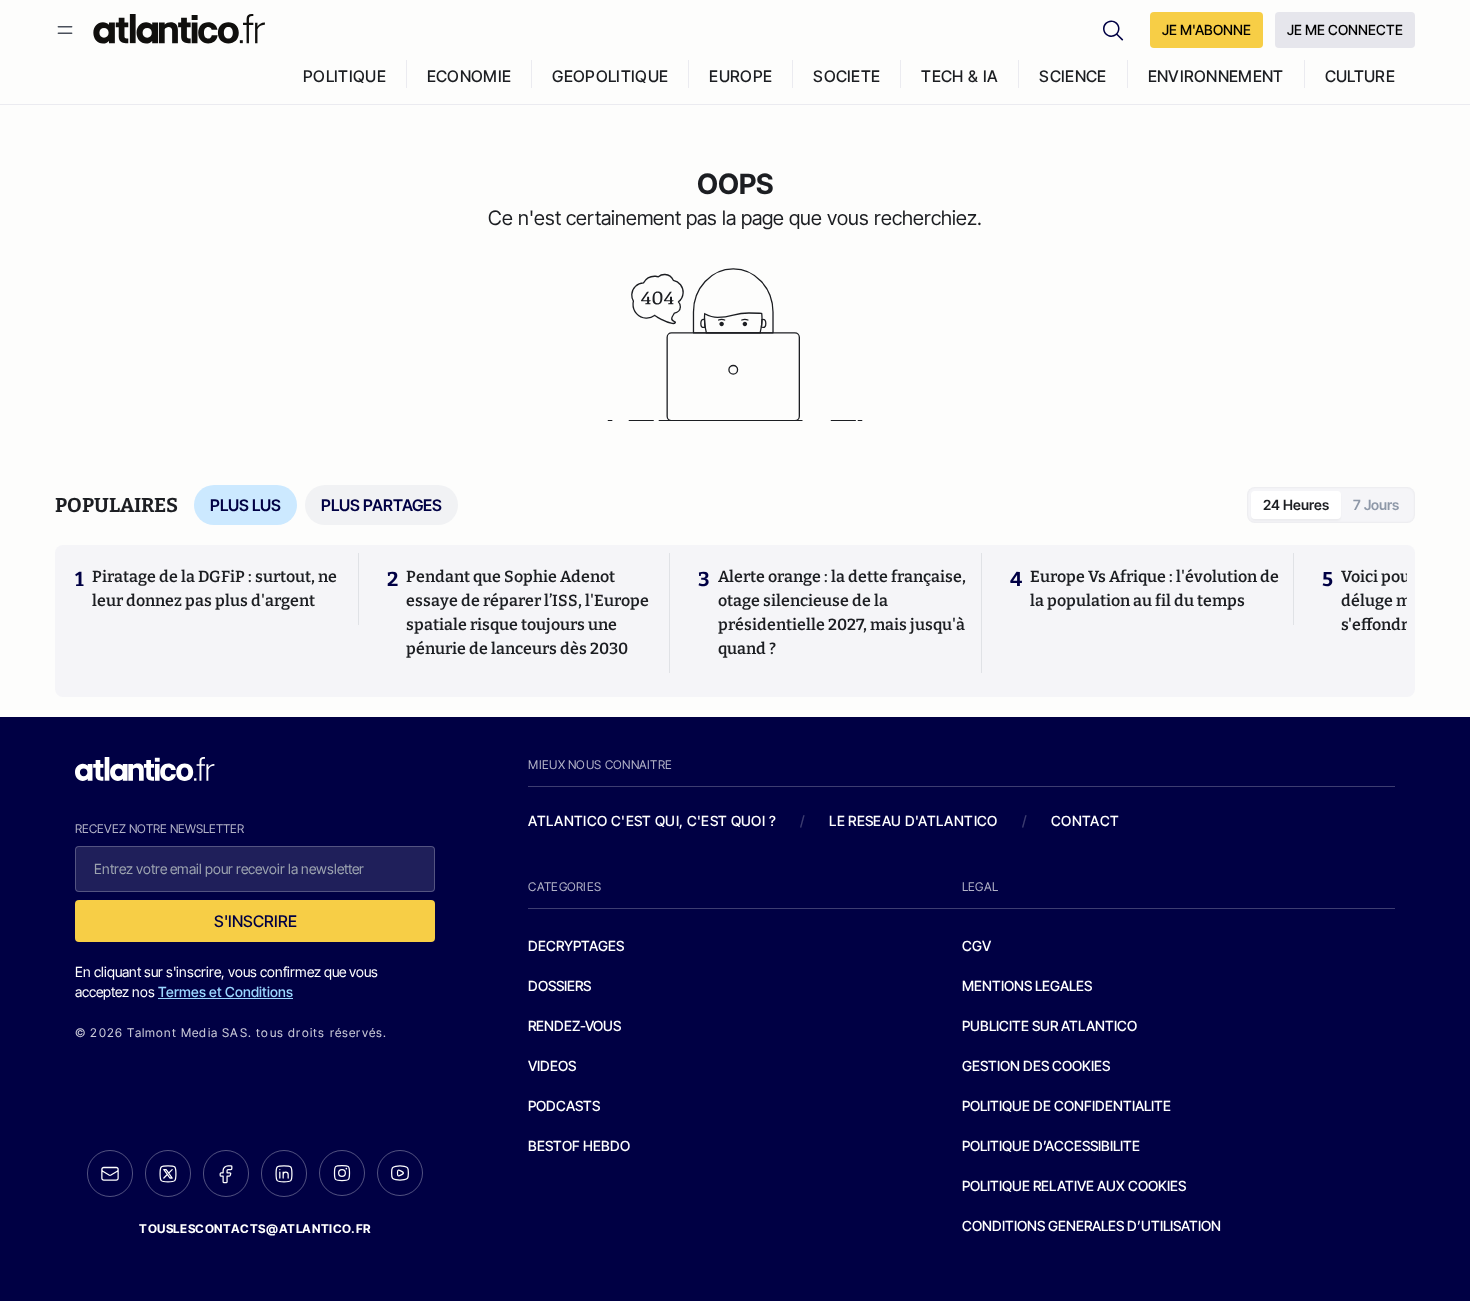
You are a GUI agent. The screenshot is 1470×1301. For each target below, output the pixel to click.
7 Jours (1376, 504)
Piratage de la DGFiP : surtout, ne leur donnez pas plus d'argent (214, 588)
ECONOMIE (469, 76)
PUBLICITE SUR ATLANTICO (1049, 1025)
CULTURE (1360, 76)
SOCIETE (846, 76)
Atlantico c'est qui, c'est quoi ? (652, 820)
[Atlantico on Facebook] (226, 1173)
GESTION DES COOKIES (1036, 1065)
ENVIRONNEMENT (1216, 76)
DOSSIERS (559, 985)
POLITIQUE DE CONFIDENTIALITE (1066, 1105)
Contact (1085, 820)
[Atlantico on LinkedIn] (284, 1173)
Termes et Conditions (225, 991)
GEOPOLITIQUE (610, 76)
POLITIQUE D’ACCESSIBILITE (1051, 1145)
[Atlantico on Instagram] (342, 1173)
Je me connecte (1345, 29)
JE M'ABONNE (1206, 29)
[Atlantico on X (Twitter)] (168, 1173)
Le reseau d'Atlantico (913, 820)
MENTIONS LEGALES (1027, 985)
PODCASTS (564, 1105)
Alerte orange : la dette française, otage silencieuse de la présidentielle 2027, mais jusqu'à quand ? (842, 612)
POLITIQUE (344, 76)
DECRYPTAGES (576, 945)
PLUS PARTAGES (381, 505)
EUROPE (740, 76)
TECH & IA (959, 76)
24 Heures (1296, 504)
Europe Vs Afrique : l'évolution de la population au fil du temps (1154, 588)
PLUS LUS (245, 505)
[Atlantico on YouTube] (400, 1173)
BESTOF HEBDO (579, 1145)
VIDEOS (552, 1065)
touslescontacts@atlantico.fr (255, 1228)
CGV (976, 945)
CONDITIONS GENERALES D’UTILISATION (1091, 1225)
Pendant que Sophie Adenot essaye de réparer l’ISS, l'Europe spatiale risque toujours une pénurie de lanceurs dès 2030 (527, 612)
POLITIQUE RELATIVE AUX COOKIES (1074, 1185)
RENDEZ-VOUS (574, 1025)
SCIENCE (1072, 76)
